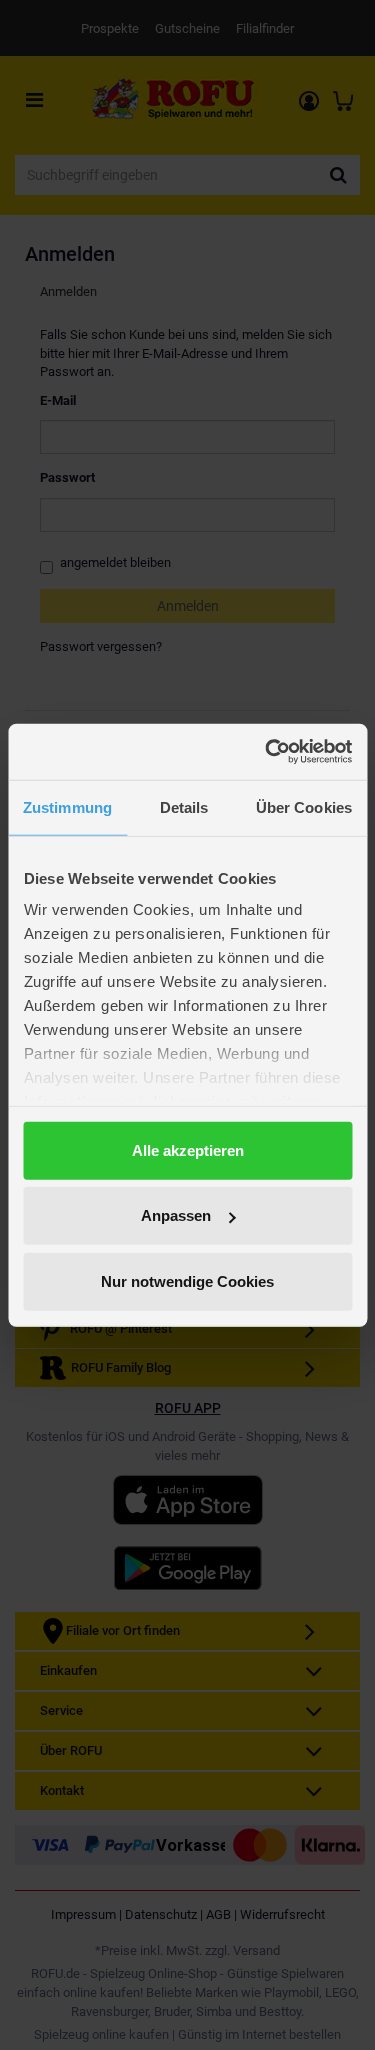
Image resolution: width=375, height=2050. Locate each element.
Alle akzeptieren (188, 1149)
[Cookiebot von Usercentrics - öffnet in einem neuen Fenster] (267, 752)
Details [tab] (184, 806)
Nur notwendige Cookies (187, 1280)
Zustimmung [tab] (67, 806)
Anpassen (176, 1215)
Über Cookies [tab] (304, 806)
